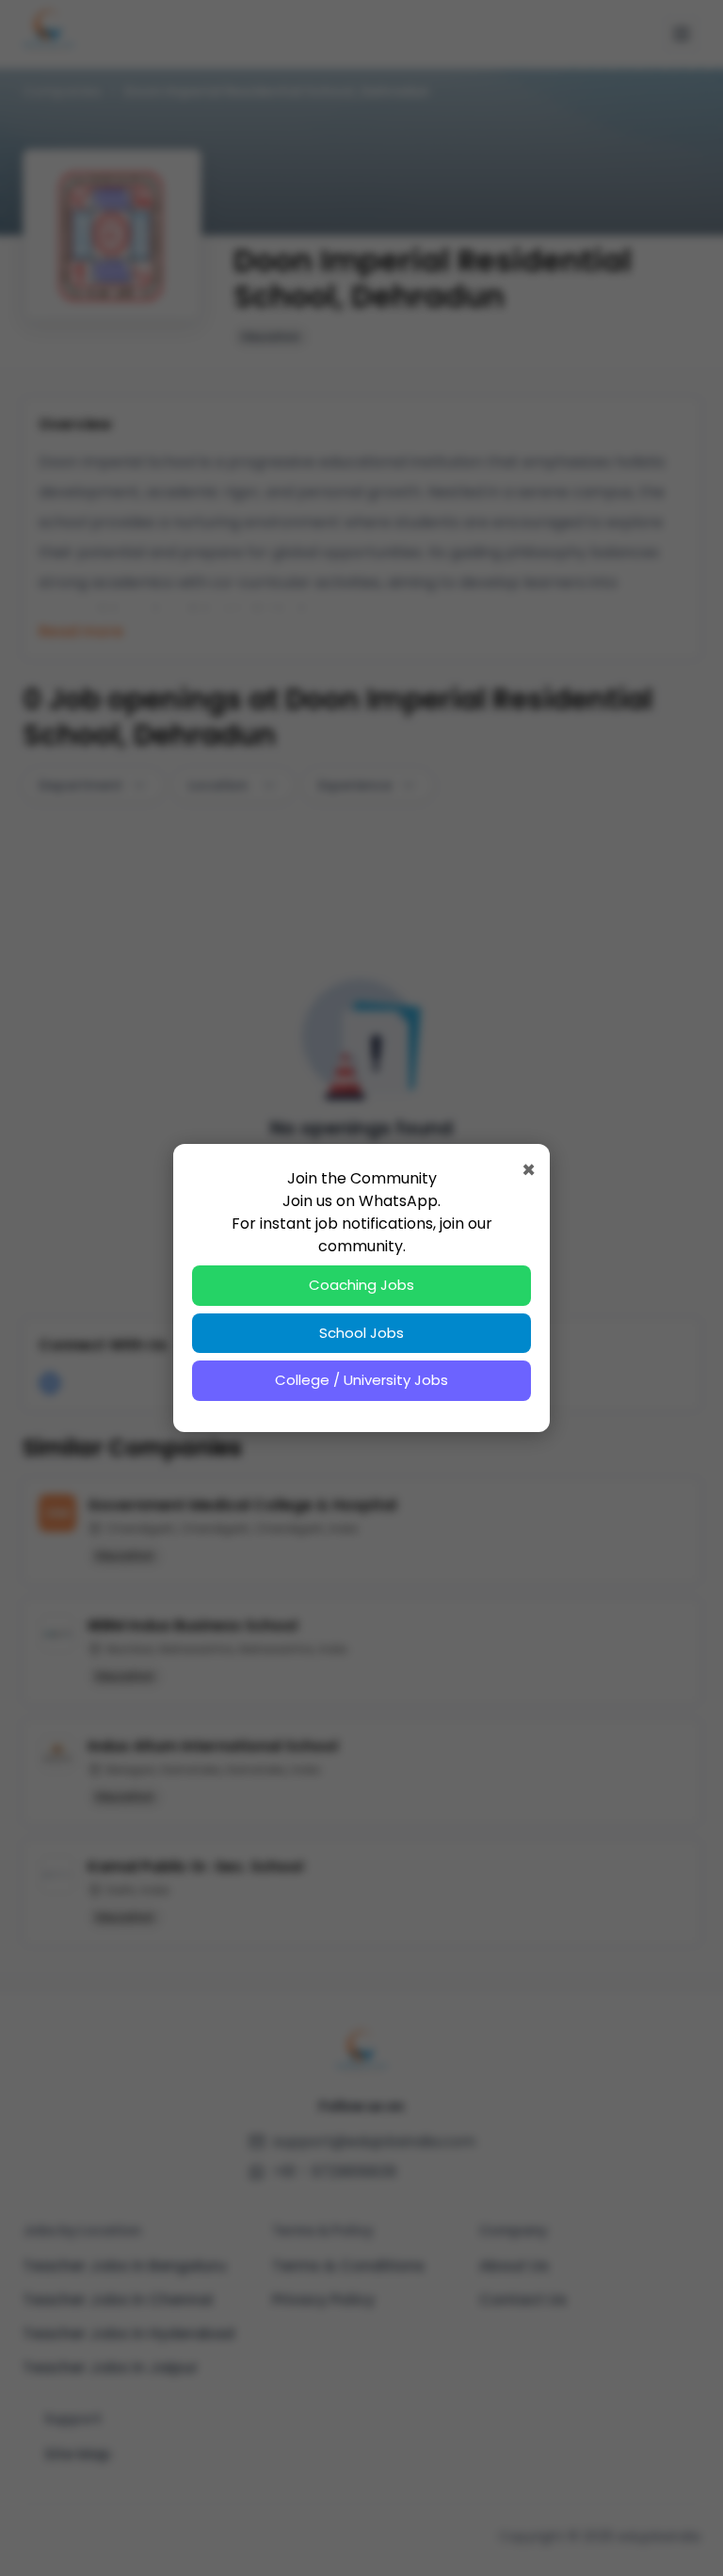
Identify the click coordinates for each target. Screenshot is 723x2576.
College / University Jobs (361, 1380)
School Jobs (361, 1333)
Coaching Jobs (361, 1285)
